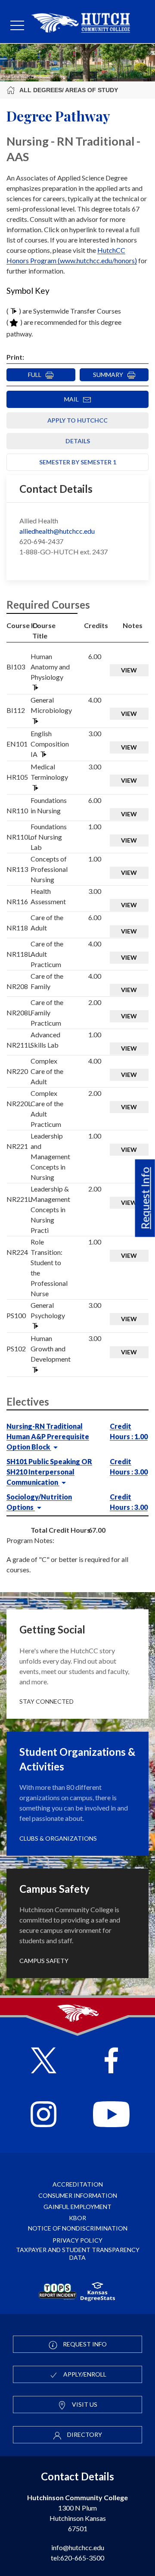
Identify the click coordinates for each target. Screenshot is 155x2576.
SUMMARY (110, 375)
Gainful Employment (77, 2207)
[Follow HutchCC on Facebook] (111, 2061)
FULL (37, 375)
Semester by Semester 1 (78, 462)
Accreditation (78, 2184)
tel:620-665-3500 (77, 2558)
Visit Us (84, 2404)
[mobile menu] (17, 26)
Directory (84, 2434)
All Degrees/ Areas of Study (69, 90)
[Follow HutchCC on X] (44, 2061)
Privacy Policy (77, 2240)
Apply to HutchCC (77, 420)
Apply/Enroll (84, 2374)
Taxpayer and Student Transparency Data (78, 2254)
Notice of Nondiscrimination (78, 2228)
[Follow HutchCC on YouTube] (111, 2115)
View (129, 670)
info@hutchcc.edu (78, 2547)
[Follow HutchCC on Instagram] (43, 2115)
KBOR (77, 2218)
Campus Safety (44, 1961)
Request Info (145, 1198)
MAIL (73, 399)
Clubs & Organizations (58, 1838)
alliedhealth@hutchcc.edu (57, 531)
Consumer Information (78, 2195)
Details (78, 441)
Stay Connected (46, 1701)
